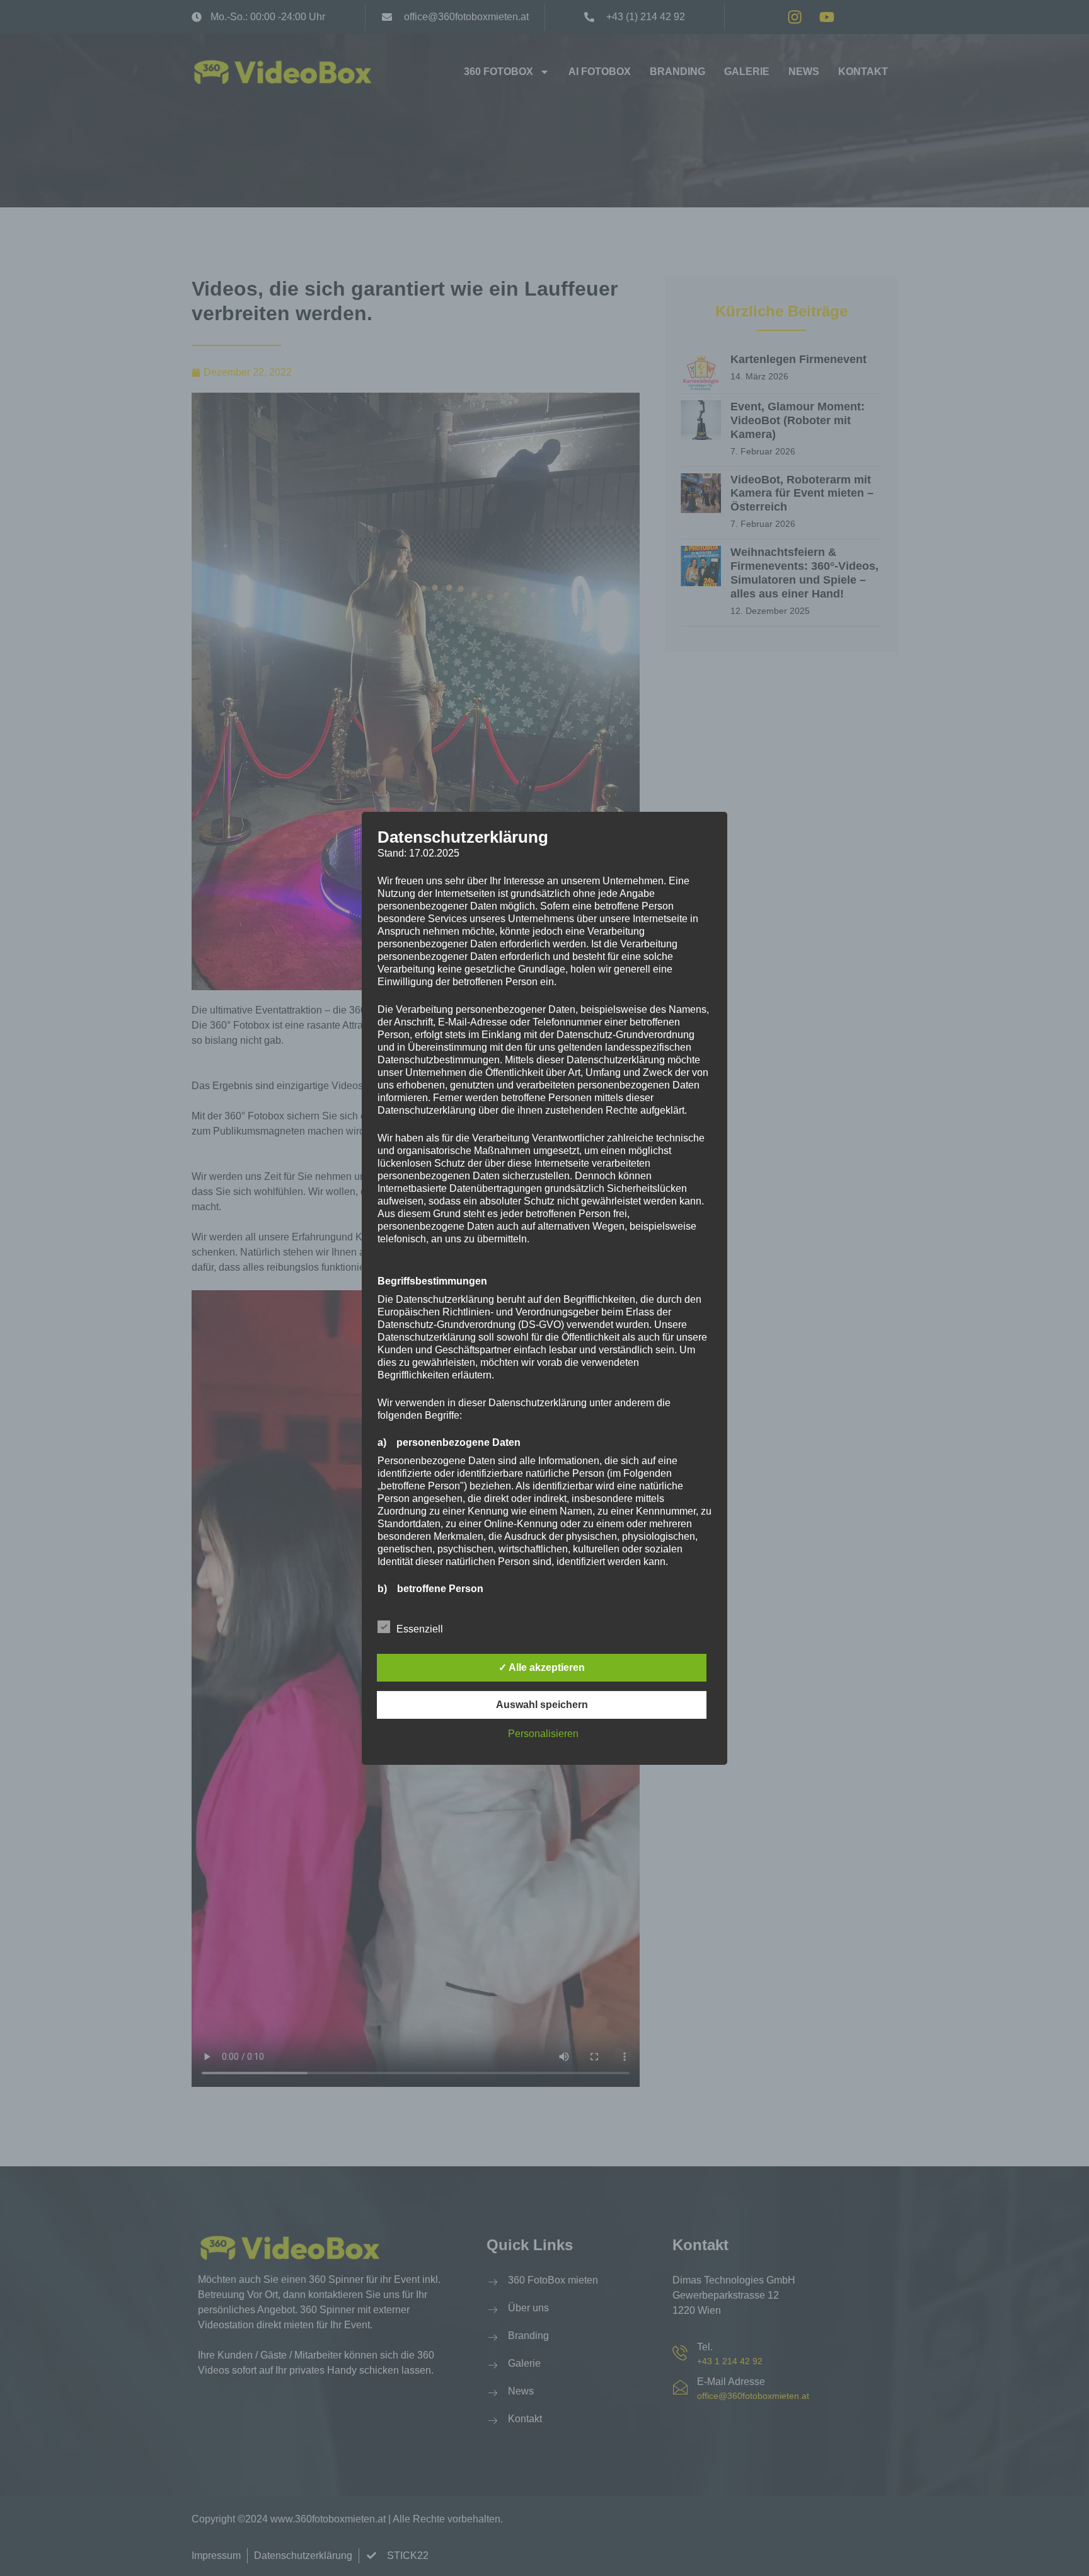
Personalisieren (543, 1734)
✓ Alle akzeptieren (542, 1667)
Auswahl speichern (542, 1705)
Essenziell (420, 1629)
